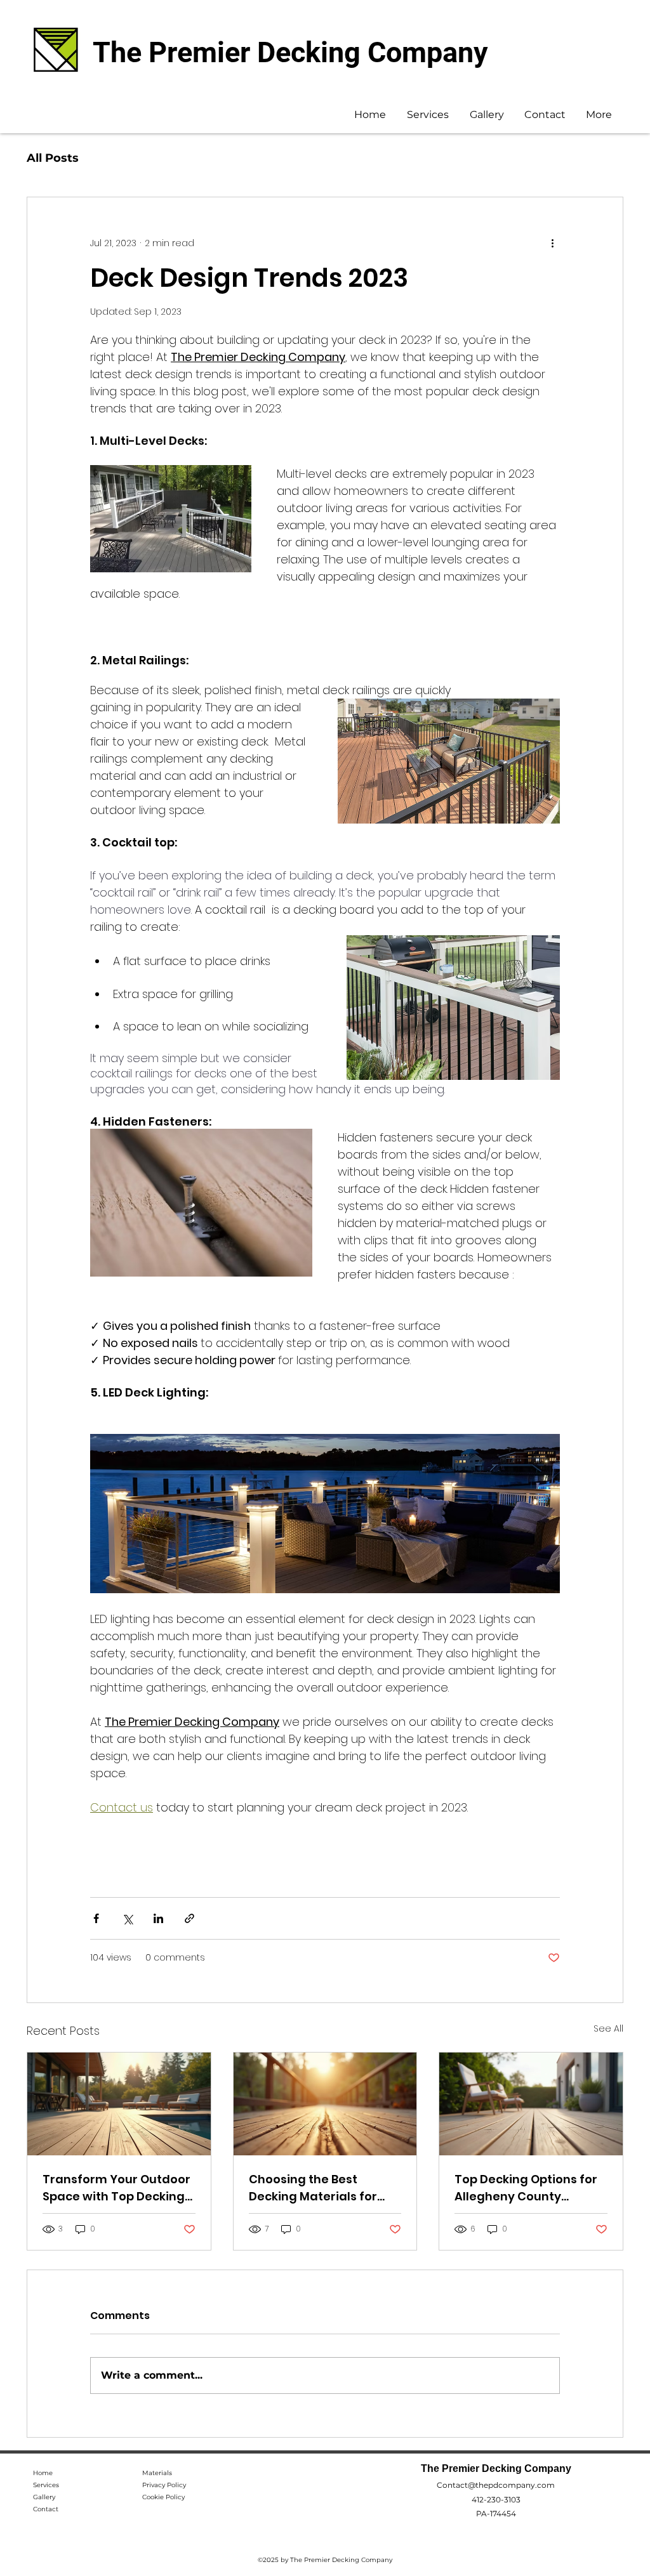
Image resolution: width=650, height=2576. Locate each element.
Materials (157, 2473)
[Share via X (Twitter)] (127, 1918)
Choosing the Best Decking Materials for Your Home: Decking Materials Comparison (316, 2188)
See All (608, 2028)
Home (43, 2473)
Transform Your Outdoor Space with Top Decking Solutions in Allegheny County (116, 2188)
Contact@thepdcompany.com (496, 2485)
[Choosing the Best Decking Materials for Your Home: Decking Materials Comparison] (325, 2104)
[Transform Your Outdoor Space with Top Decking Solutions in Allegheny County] (119, 2104)
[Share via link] (189, 1918)
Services (46, 2485)
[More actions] (552, 243)
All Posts (53, 158)
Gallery (44, 2497)
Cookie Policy (163, 2497)
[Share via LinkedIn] (158, 1918)
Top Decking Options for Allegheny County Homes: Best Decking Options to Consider (526, 2188)
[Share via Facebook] (96, 1918)
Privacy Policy (164, 2485)
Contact (46, 2509)
